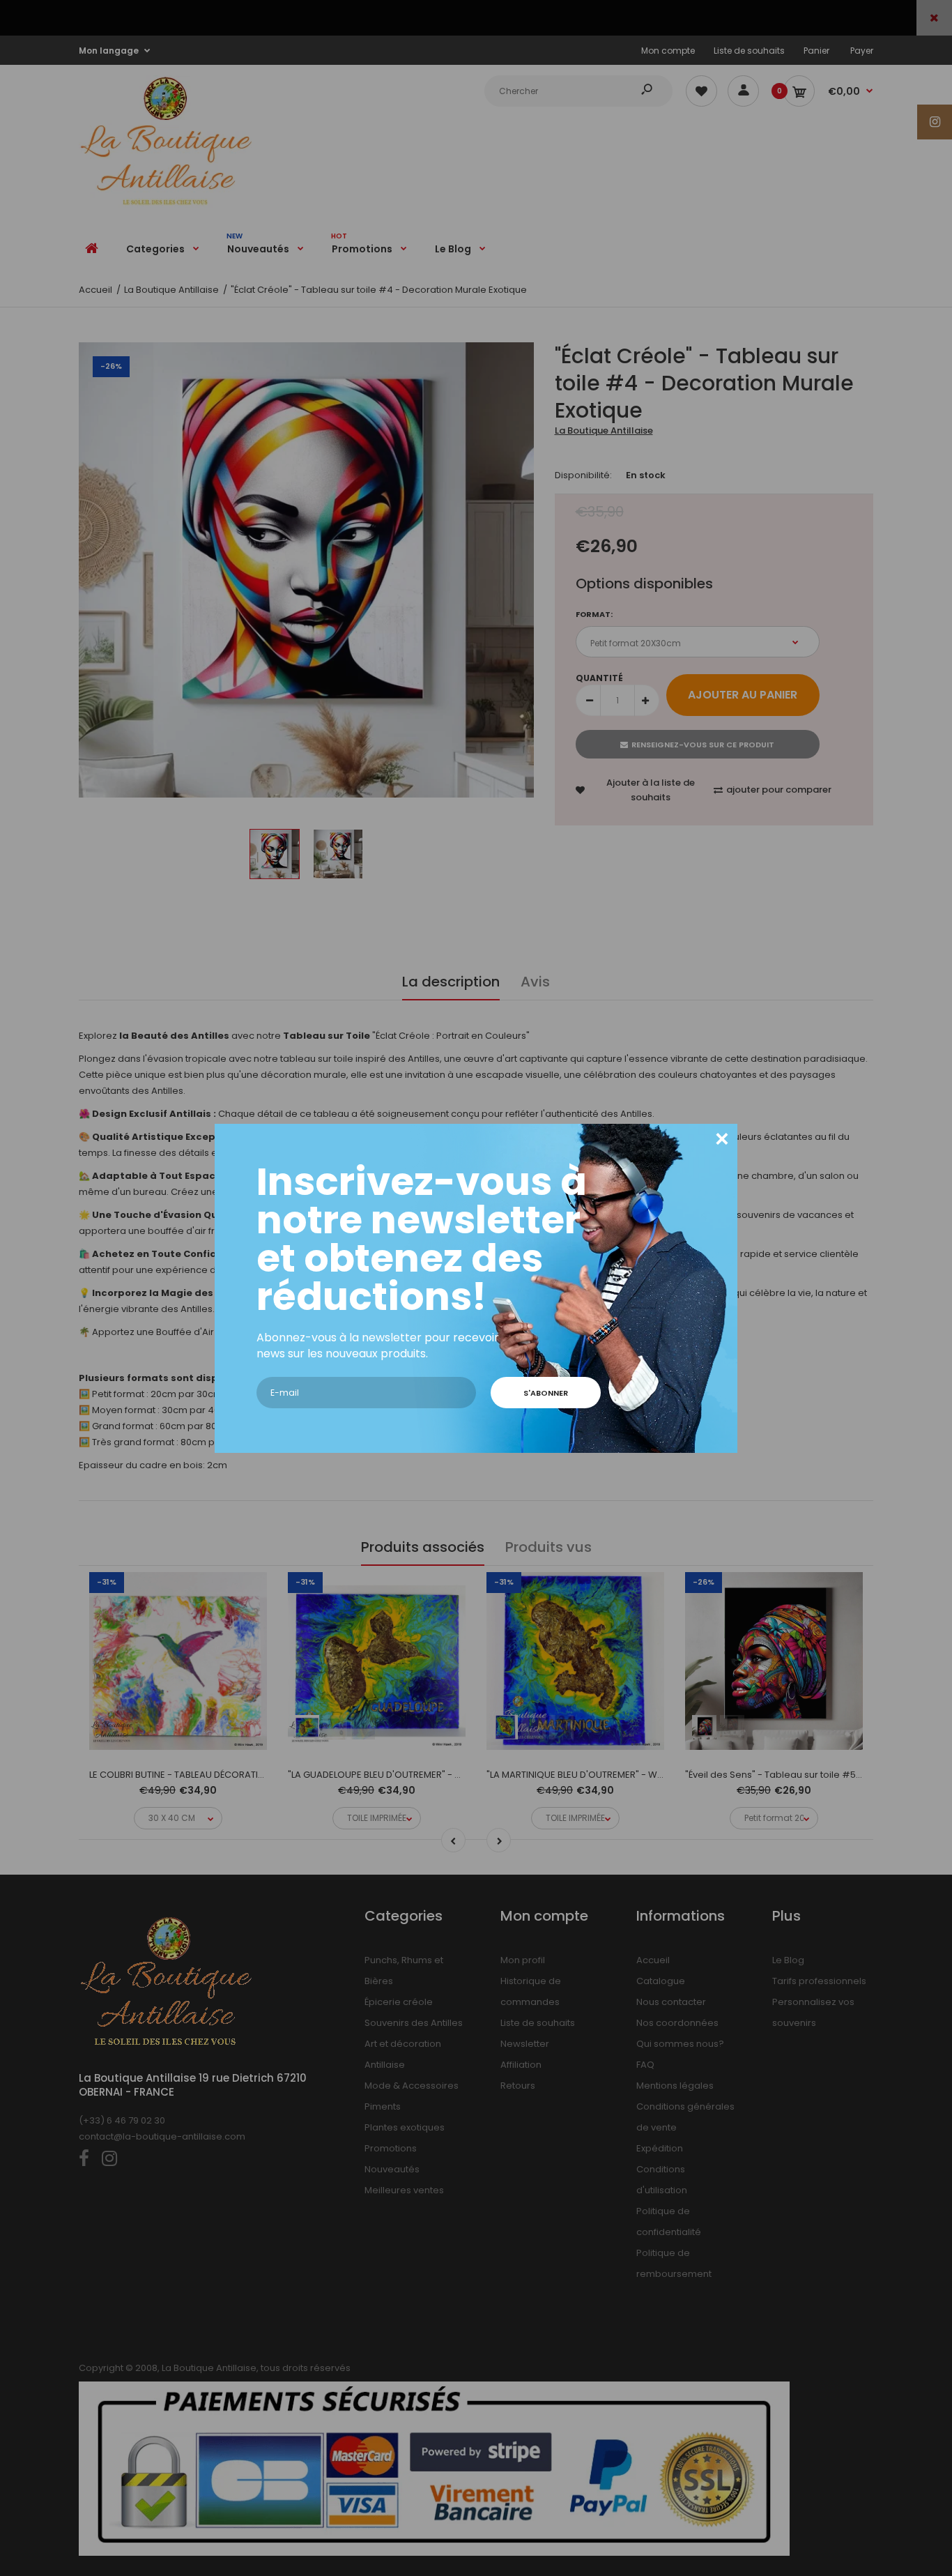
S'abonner (546, 1393)
